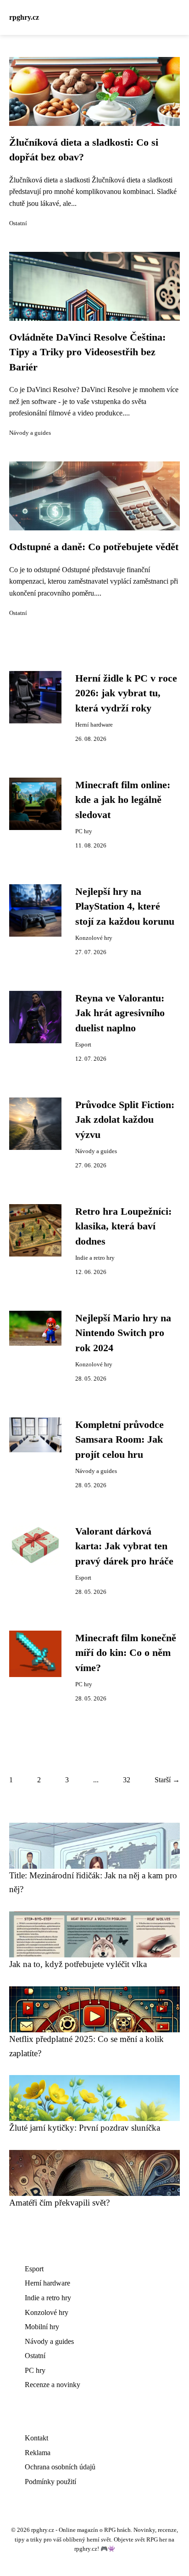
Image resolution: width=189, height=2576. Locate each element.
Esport (83, 1045)
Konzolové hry (94, 938)
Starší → (167, 1780)
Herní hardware (94, 725)
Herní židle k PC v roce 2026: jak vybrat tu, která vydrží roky (126, 693)
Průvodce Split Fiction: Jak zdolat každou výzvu (125, 1120)
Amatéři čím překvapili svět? (59, 2203)
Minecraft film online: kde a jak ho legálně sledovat (123, 800)
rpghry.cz (24, 17)
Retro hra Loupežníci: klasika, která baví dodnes (123, 1226)
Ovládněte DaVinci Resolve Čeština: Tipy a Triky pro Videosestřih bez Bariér (87, 352)
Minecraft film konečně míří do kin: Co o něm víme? (126, 1653)
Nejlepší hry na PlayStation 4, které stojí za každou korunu (125, 907)
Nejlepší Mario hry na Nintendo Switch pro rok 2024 (123, 1333)
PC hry (84, 831)
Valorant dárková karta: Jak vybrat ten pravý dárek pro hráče (124, 1546)
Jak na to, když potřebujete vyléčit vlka (78, 1964)
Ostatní (18, 223)
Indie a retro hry (95, 1258)
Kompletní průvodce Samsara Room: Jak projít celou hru (120, 1440)
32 (127, 1780)
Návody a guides (30, 433)
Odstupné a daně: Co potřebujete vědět (94, 547)
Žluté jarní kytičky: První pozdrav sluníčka (85, 2128)
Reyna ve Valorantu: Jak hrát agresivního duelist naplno (120, 1013)
